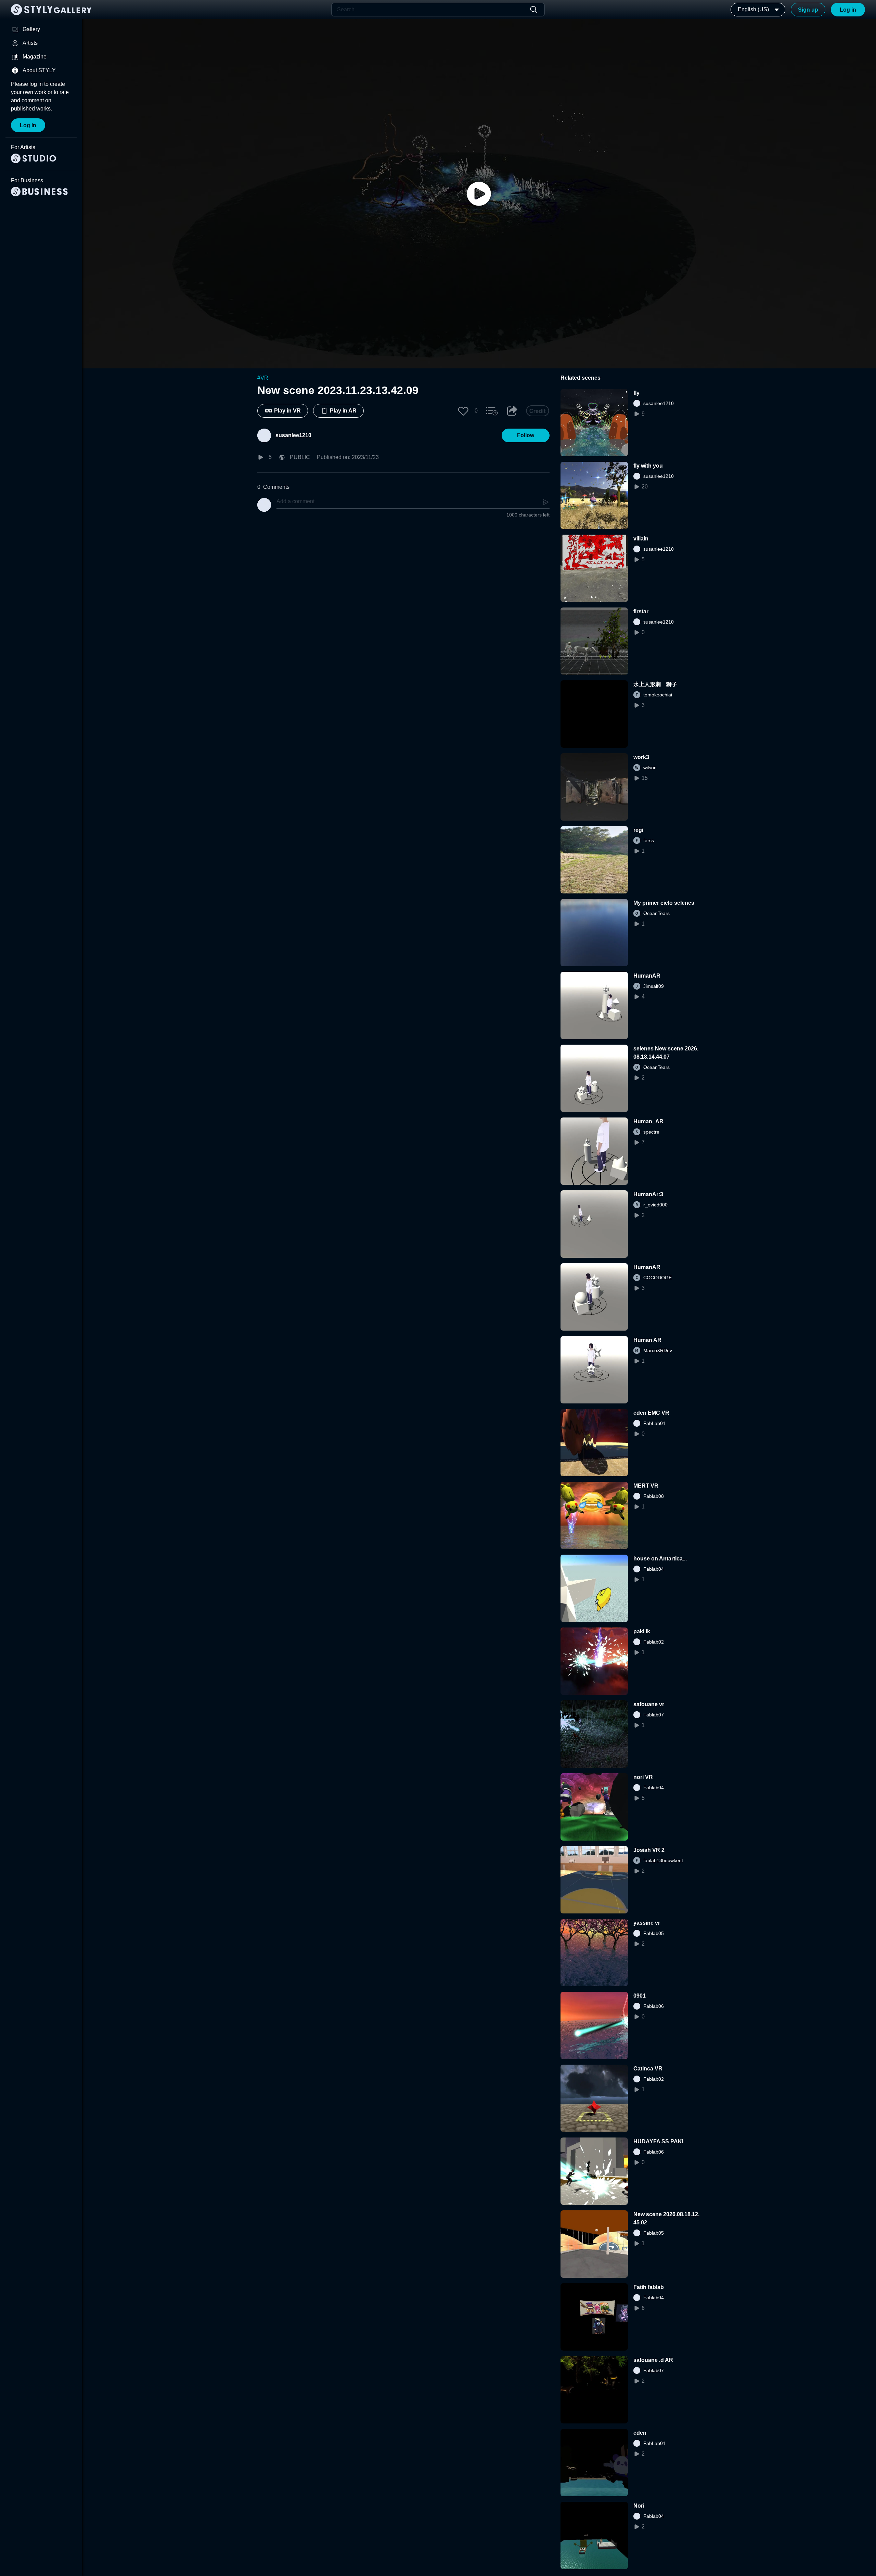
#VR (263, 378)
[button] (463, 411)
